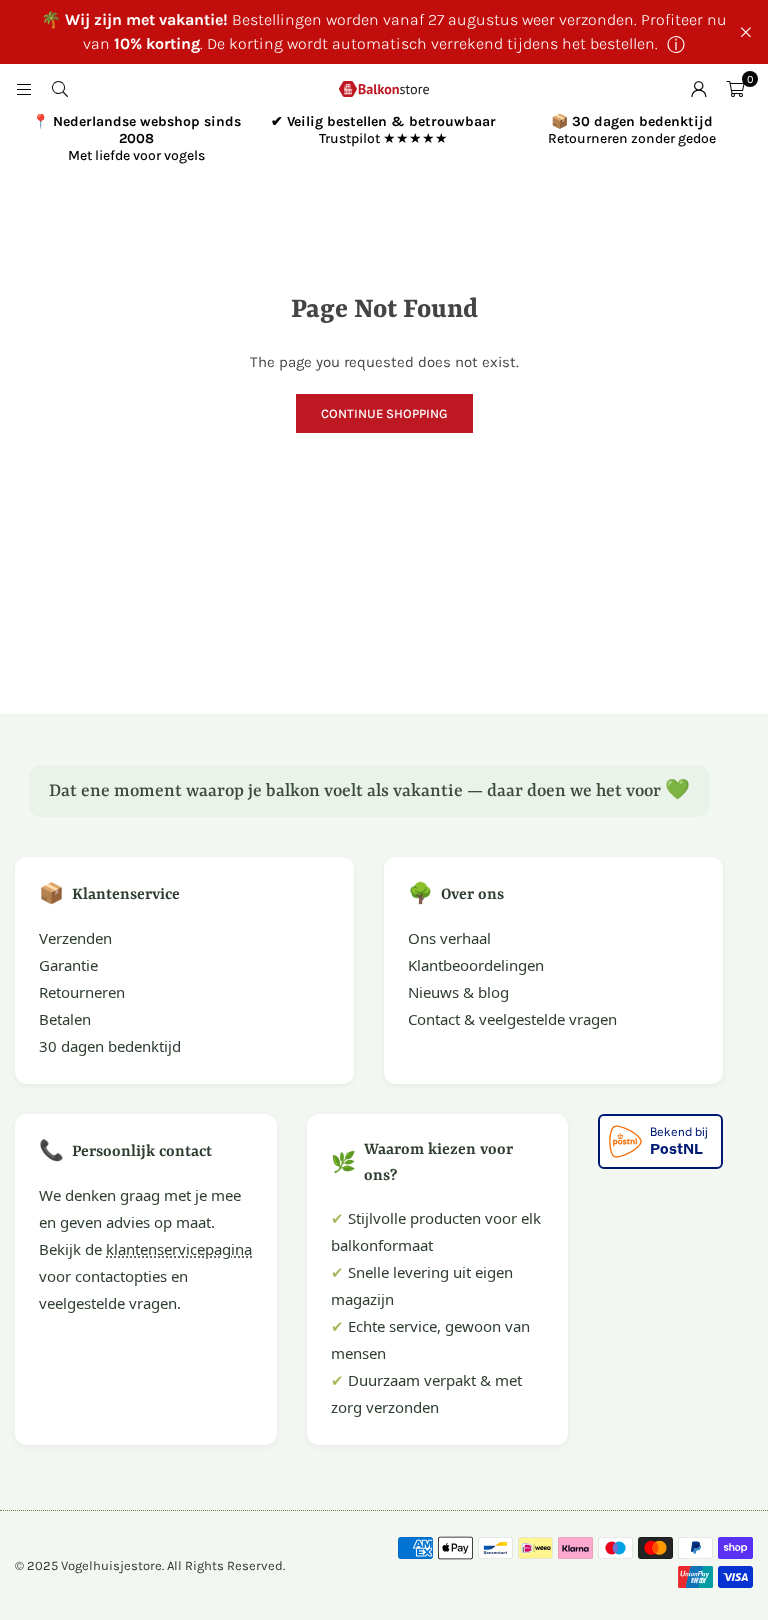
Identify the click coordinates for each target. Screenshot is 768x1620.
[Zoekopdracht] (60, 89)
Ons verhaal (449, 938)
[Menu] (24, 89)
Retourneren (82, 992)
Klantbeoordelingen (476, 965)
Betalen (65, 1019)
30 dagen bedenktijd (110, 1046)
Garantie (68, 965)
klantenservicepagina (179, 1249)
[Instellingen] (699, 89)
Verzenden (75, 938)
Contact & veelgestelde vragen (512, 1019)
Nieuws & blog (458, 992)
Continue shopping (384, 413)
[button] (735, 89)
